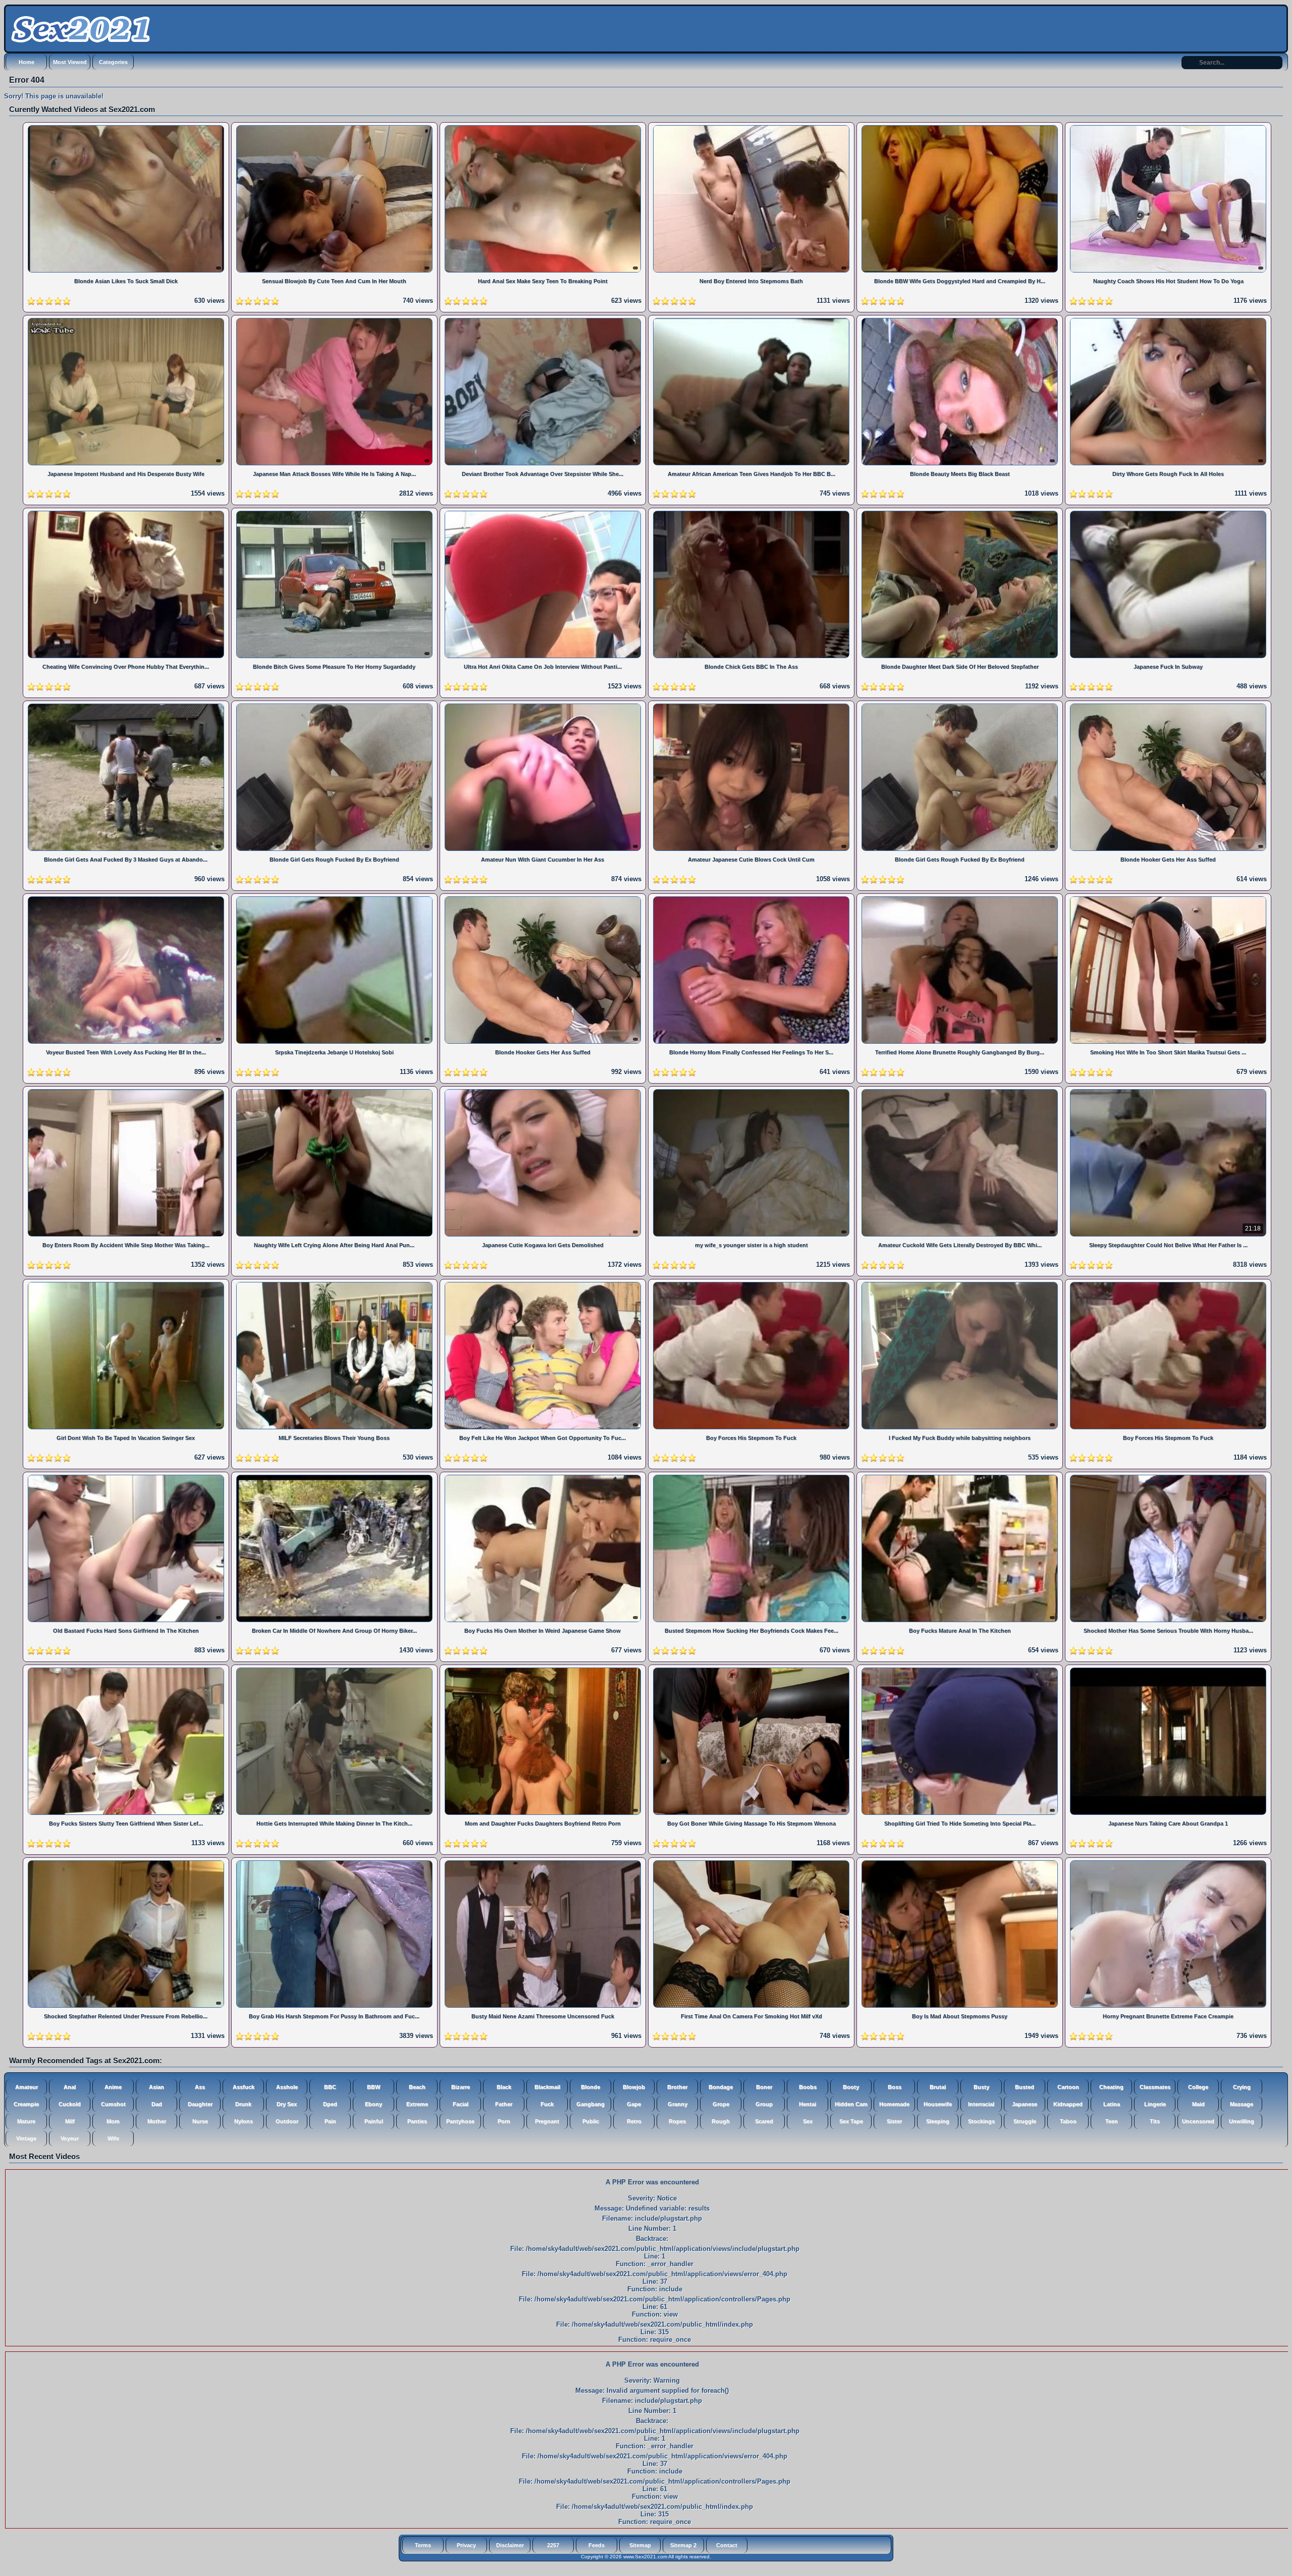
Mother (157, 2121)
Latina (1112, 2104)
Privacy (466, 2545)
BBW (373, 2087)
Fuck (547, 2104)
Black (504, 2087)
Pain (330, 2121)
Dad (157, 2104)
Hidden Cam (851, 2104)
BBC (330, 2087)
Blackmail (547, 2087)
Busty (981, 2087)
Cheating (1111, 2087)
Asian (156, 2087)
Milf (70, 2121)
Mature (26, 2121)
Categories (113, 62)
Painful (374, 2121)
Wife (113, 2138)
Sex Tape (851, 2121)
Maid (1198, 2104)
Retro (634, 2121)
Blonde (590, 2087)
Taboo (1068, 2121)
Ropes (677, 2121)
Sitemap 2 (683, 2545)
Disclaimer (510, 2545)
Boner (764, 2087)
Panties (417, 2121)
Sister (894, 2121)
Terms (423, 2545)
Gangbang (590, 2104)
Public (591, 2121)
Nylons (244, 2121)
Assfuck (244, 2087)
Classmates (1155, 2087)
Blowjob (634, 2087)
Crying (1242, 2087)
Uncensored (1198, 2121)
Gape (634, 2104)
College (1198, 2087)
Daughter (200, 2104)
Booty (851, 2087)
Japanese (1025, 2104)
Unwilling (1242, 2121)
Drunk (243, 2104)
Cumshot (113, 2104)
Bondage (721, 2087)
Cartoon (1068, 2087)
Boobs (808, 2087)
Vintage (26, 2138)
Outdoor (287, 2121)
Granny (678, 2104)
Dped (330, 2104)
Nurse (200, 2121)
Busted (1025, 2087)
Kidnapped (1068, 2104)
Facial (461, 2104)
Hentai (807, 2104)
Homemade (894, 2104)
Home (26, 62)
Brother (677, 2087)
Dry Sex (287, 2104)
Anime (113, 2087)
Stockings (981, 2121)
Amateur (26, 2087)
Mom (113, 2121)
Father (504, 2104)
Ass (200, 2087)
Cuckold (70, 2104)
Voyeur (70, 2138)
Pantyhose (460, 2121)
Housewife (938, 2104)
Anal (70, 2087)
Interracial (981, 2104)
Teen (1112, 2121)
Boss (895, 2087)
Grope (721, 2104)
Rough (721, 2121)
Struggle (1025, 2121)
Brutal (938, 2087)
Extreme (417, 2104)
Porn (504, 2121)
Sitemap (640, 2545)
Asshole (287, 2087)
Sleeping (938, 2121)
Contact (727, 2545)
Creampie (26, 2104)
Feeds (597, 2545)
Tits (1155, 2121)
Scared (764, 2121)
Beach (417, 2087)
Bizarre (461, 2087)
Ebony (373, 2104)
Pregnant (547, 2121)
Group (764, 2104)
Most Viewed (70, 62)
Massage (1242, 2104)
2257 (553, 2545)
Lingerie (1155, 2104)
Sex (808, 2121)
